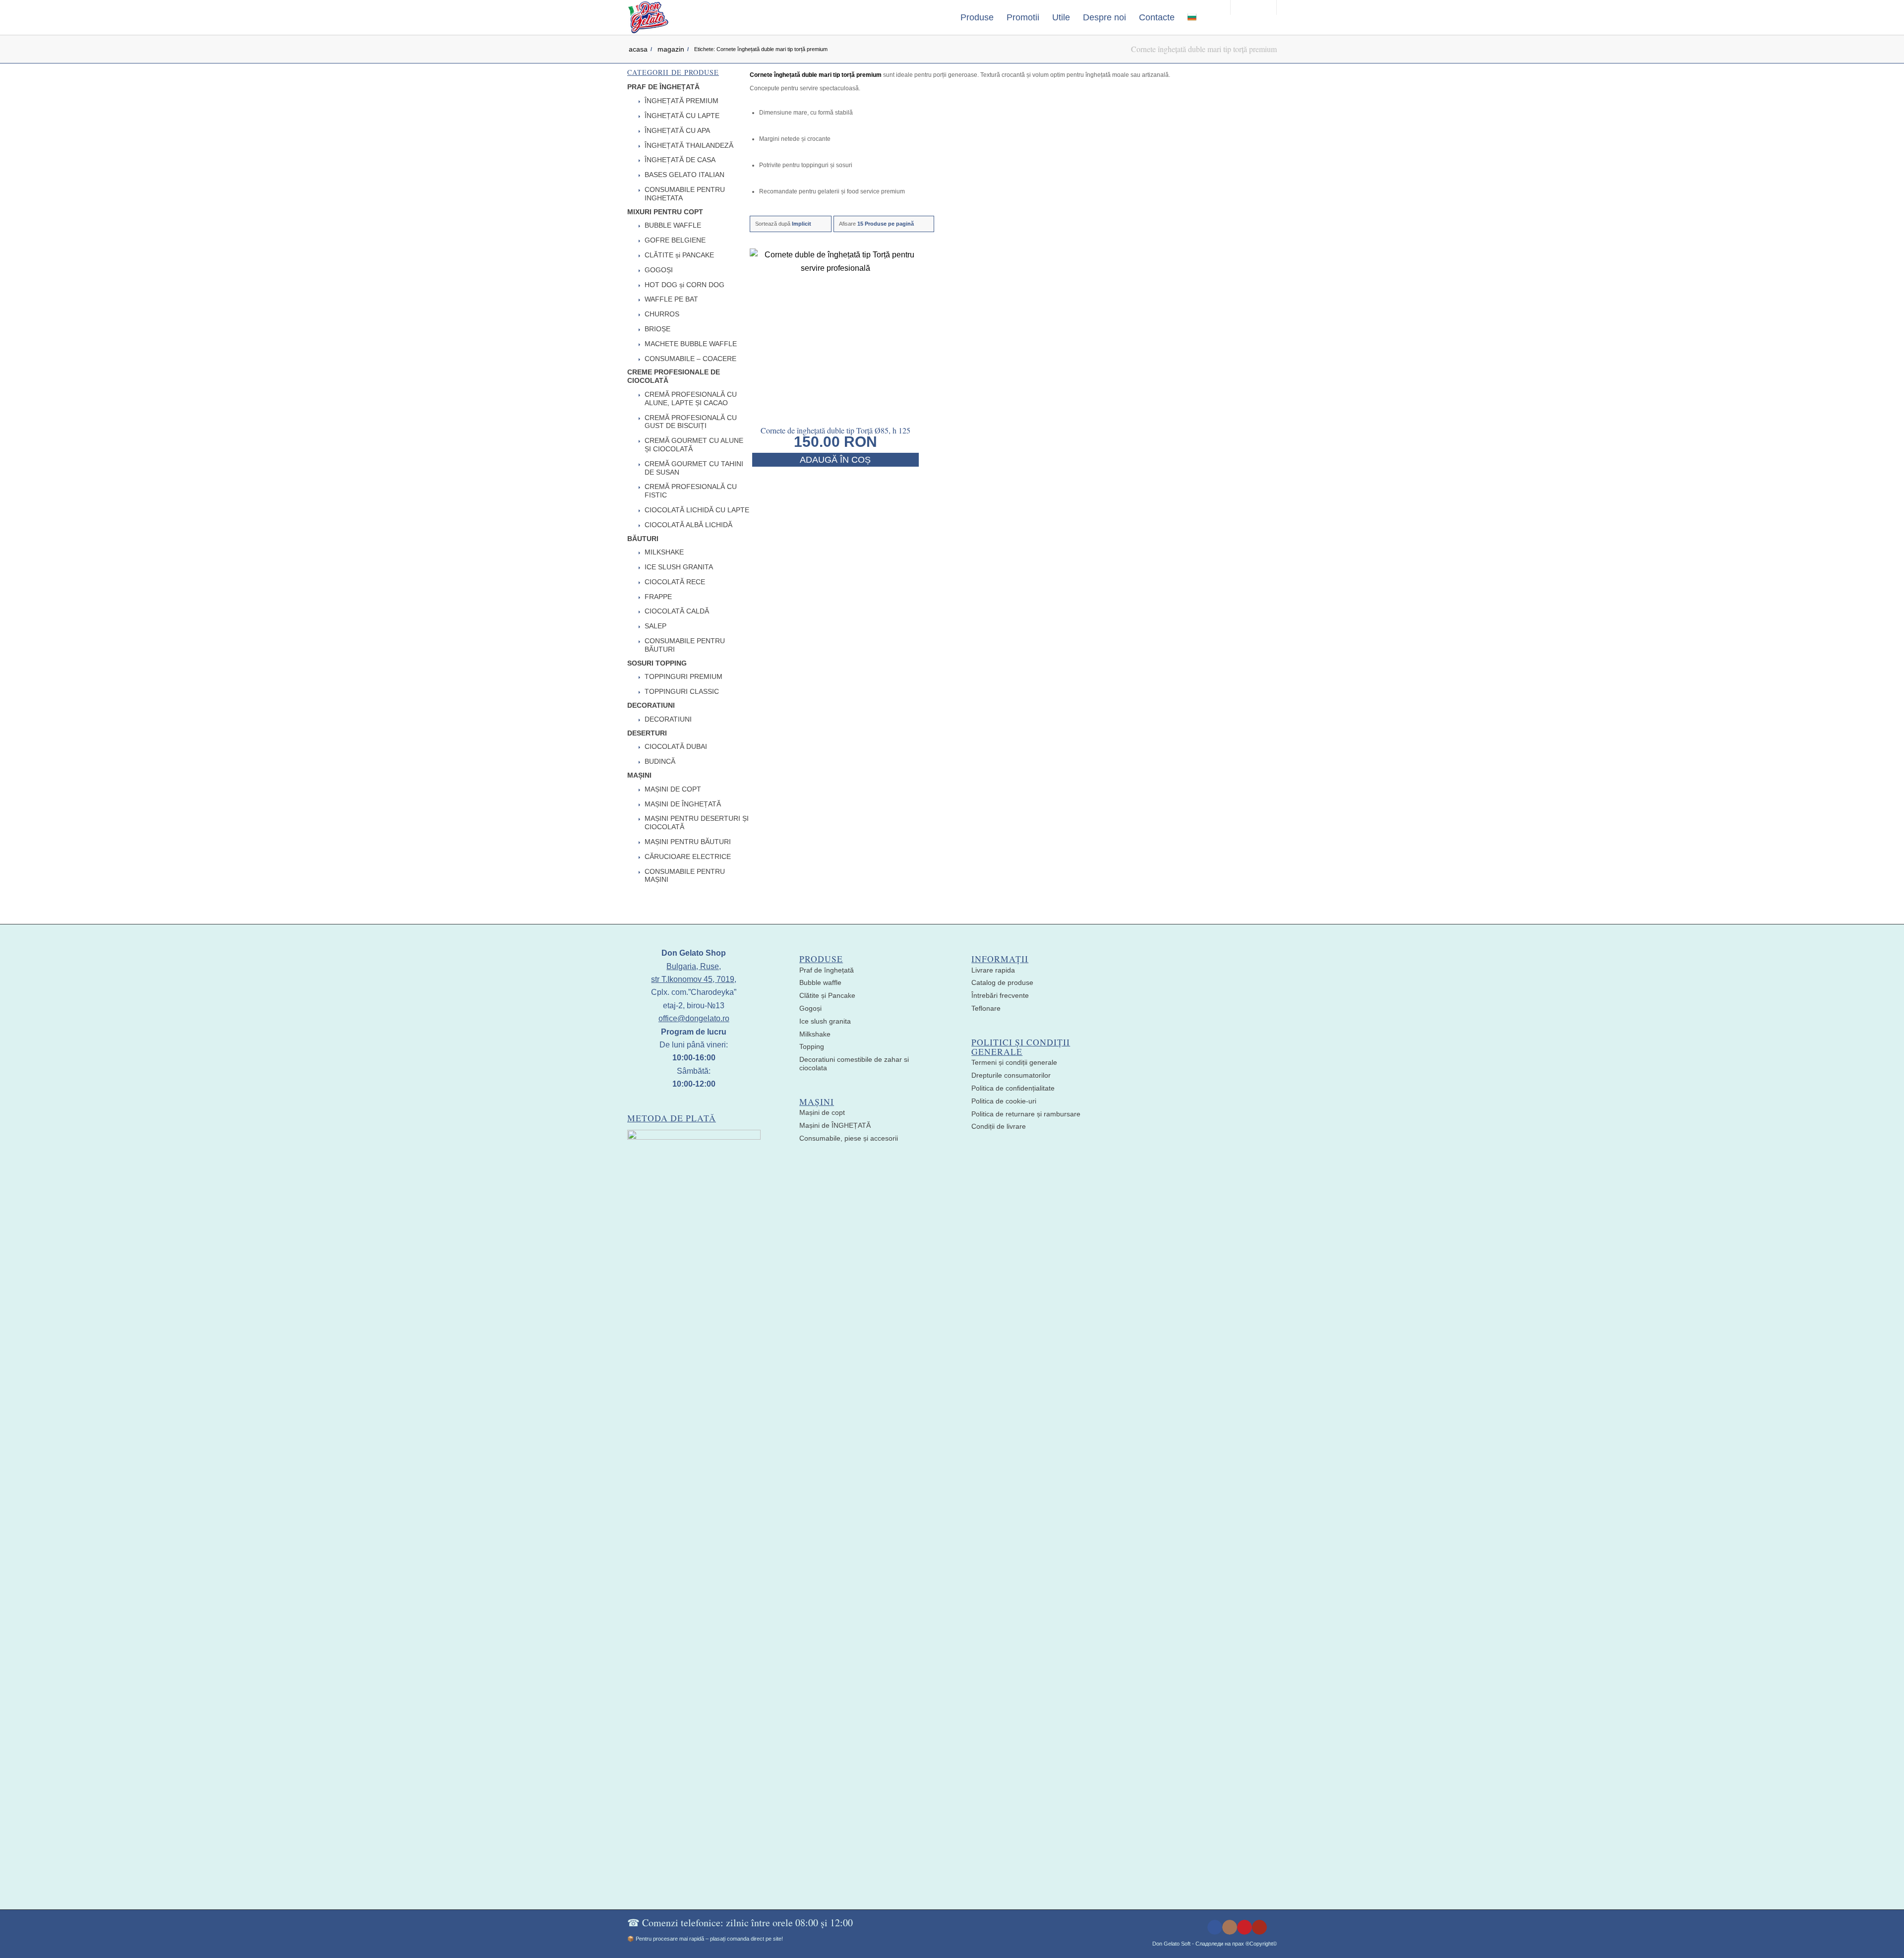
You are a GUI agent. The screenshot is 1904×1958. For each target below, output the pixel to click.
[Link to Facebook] (1215, 1927)
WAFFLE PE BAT (671, 299)
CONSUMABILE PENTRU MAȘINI (685, 876)
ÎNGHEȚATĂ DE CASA (680, 160)
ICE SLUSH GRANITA (679, 567)
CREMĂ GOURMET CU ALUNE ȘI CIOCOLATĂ (694, 445)
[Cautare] (1213, 17)
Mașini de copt (822, 1112)
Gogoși (810, 1008)
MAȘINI (639, 775)
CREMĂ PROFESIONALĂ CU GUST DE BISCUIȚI (691, 422)
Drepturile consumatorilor (1011, 1075)
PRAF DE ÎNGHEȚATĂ (663, 87)
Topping (812, 1046)
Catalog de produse (1002, 982)
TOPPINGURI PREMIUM (684, 676)
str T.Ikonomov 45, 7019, (694, 979)
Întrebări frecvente (1000, 995)
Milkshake (815, 1034)
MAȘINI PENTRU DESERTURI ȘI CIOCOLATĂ (697, 823)
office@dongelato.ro (694, 1018)
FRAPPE (658, 597)
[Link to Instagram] (1230, 1927)
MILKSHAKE (664, 552)
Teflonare (986, 1008)
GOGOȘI (659, 270)
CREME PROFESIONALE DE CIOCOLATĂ (674, 376)
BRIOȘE (657, 329)
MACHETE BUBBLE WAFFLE (691, 344)
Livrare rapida (993, 970)
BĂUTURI (643, 539)
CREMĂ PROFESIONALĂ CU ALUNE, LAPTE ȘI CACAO (691, 398)
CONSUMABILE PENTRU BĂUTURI (685, 645)
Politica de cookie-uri (1004, 1101)
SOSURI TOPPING (657, 663)
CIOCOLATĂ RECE (675, 582)
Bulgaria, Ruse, (694, 966)
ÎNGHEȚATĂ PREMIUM (682, 101)
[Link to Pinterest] (1245, 1927)
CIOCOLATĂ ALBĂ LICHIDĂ (688, 525)
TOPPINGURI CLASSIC (682, 691)
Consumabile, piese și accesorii (849, 1138)
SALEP (655, 626)
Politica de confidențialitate (1013, 1088)
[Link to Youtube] (1259, 1927)
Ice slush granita (825, 1021)
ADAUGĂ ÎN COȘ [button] (835, 460)
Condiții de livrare (999, 1126)
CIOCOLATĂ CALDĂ (677, 611)
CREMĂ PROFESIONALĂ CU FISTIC (691, 491)
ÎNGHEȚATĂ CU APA (677, 130)
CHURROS (662, 314)
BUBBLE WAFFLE (673, 225)
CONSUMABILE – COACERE (690, 359)
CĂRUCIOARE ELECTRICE (688, 857)
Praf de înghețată (827, 970)
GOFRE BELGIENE (675, 240)
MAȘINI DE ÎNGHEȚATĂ (683, 804)
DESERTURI (647, 733)
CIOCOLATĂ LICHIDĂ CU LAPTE (697, 510)
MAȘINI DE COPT (673, 789)
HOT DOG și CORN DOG (684, 285)
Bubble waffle (820, 982)
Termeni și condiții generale (1014, 1062)
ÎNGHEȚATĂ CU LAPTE (682, 116)
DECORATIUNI (651, 705)
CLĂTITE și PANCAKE (679, 255)
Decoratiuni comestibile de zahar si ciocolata (854, 1064)
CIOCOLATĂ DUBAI (676, 746)
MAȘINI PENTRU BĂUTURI (688, 842)
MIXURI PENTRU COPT (665, 212)
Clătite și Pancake (827, 995)
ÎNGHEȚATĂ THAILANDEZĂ (689, 145)
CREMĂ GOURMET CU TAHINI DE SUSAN (694, 468)
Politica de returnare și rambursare (1026, 1114)
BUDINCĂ (660, 761)
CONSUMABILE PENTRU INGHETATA (685, 194)
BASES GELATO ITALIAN (684, 175)
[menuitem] (977, 17)
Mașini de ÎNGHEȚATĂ (835, 1125)
